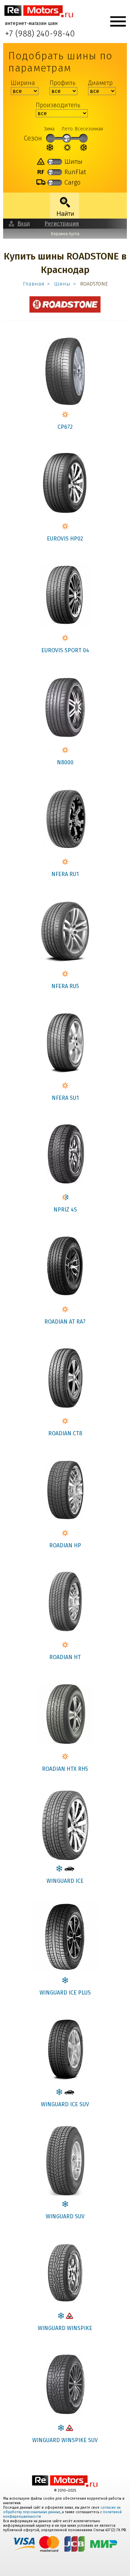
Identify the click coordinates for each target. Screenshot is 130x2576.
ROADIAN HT (65, 1657)
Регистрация (62, 224)
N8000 (65, 762)
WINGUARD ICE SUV (65, 2104)
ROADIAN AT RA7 (65, 1322)
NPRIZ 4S (65, 1210)
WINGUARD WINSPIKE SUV (65, 2440)
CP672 (65, 427)
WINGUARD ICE (65, 1881)
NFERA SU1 (65, 1098)
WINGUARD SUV (65, 2216)
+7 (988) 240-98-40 (40, 34)
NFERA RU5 (65, 986)
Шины (62, 284)
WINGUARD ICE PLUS (65, 1993)
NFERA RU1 (65, 874)
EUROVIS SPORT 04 (65, 650)
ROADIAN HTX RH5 (65, 1769)
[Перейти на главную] (39, 11)
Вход (24, 224)
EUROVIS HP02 (65, 539)
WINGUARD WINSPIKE (65, 2328)
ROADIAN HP (65, 1545)
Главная (34, 284)
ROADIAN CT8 (65, 1433)
